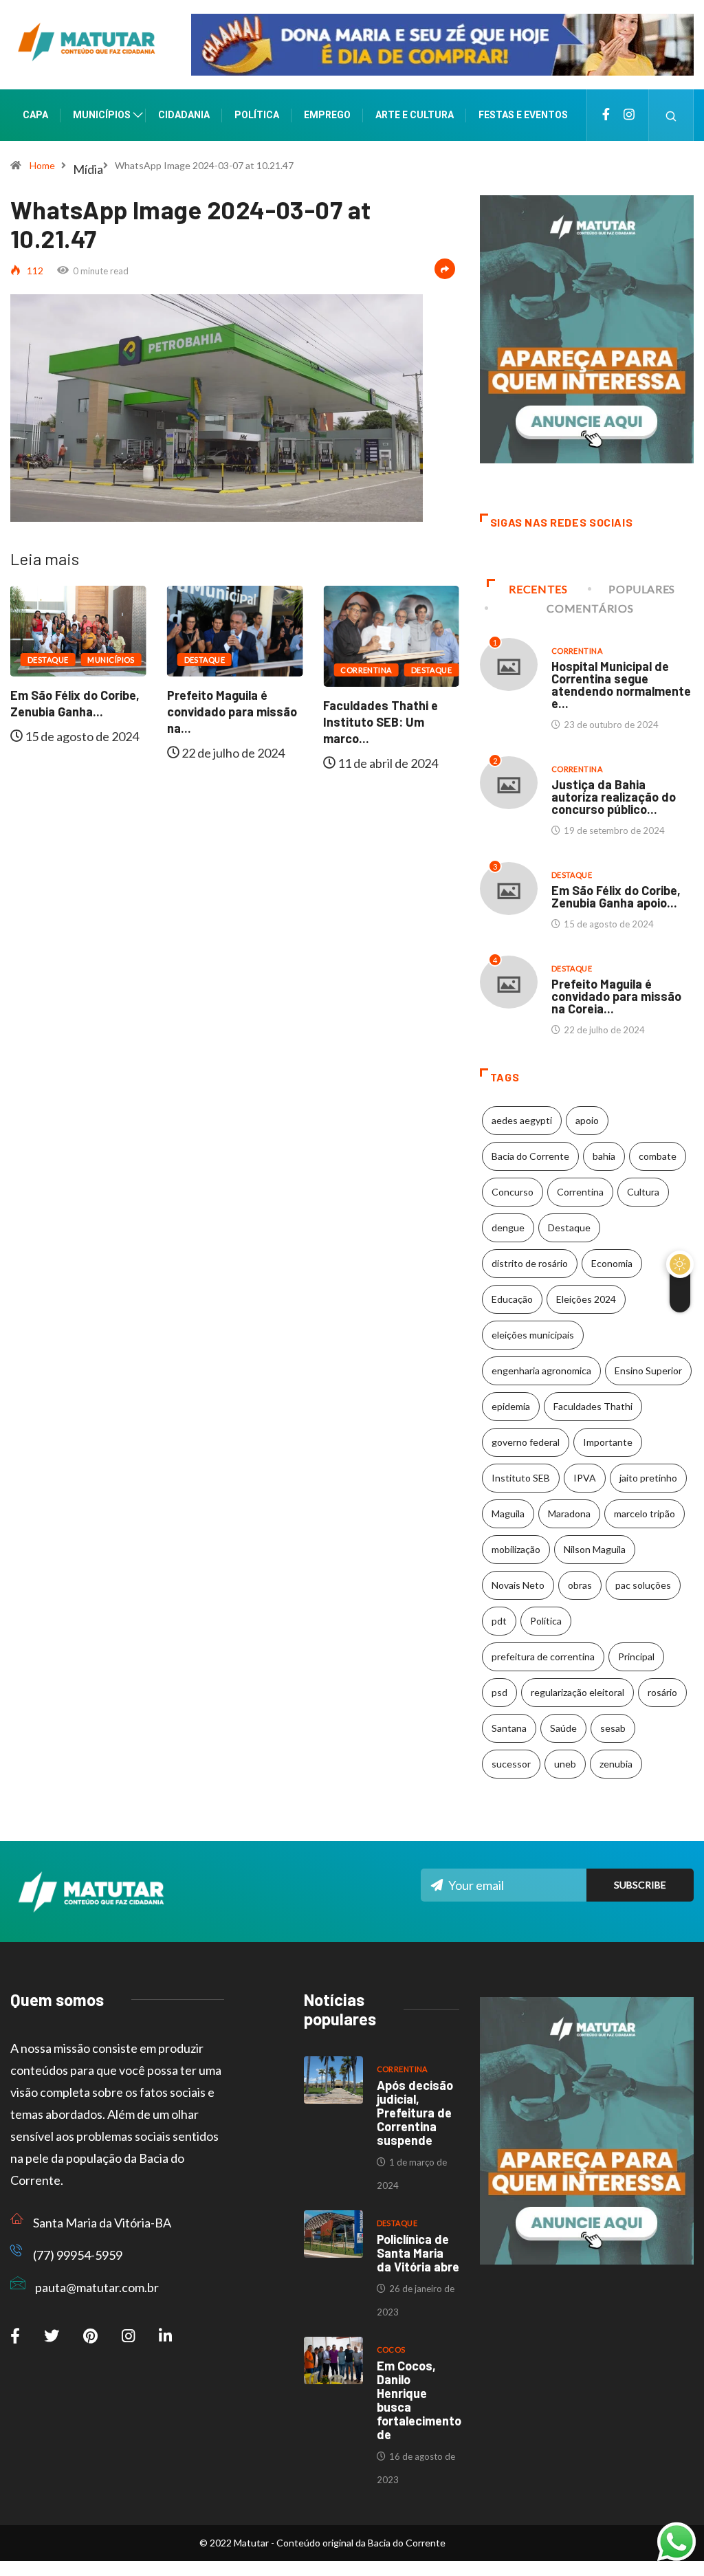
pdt (499, 1621)
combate (658, 1156)
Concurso (513, 1192)
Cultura (643, 1192)
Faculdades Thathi (593, 1406)
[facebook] (606, 115)
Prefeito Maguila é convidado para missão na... (232, 712)
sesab (613, 1728)
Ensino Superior (648, 1370)
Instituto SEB (521, 1478)
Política (257, 115)
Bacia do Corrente (530, 1156)
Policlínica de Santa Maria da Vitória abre (418, 2253)
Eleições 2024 (586, 1299)
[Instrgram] (629, 115)
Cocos (391, 2349)
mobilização (516, 1549)
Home (42, 165)
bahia (604, 1156)
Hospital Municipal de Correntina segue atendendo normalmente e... (621, 685)
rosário (662, 1692)
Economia (612, 1263)
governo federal (526, 1442)
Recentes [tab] (538, 589)
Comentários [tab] (590, 608)
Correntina (366, 670)
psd (499, 1692)
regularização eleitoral (577, 1692)
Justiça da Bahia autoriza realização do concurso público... (614, 797)
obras (580, 1585)
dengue (508, 1228)
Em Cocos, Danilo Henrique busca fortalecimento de (419, 2400)
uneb (565, 1764)
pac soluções (643, 1585)
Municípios (102, 115)
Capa (35, 115)
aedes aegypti (522, 1120)
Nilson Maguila (595, 1549)
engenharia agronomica (541, 1370)
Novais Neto (518, 1585)
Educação (512, 1299)
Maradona (569, 1513)
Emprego (327, 115)
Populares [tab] (642, 589)
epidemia (511, 1406)
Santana (509, 1728)
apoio (587, 1120)
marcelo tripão (645, 1513)
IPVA (585, 1478)
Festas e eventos (523, 115)
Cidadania (184, 115)
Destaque (48, 660)
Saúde (563, 1728)
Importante (608, 1442)
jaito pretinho (648, 1478)
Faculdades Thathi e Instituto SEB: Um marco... (381, 722)
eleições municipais (533, 1335)
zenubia (616, 1764)
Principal (636, 1656)
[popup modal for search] (671, 115)
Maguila (508, 1513)
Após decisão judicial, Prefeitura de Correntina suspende (415, 2113)
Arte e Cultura (415, 115)
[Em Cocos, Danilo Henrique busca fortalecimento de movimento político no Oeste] (333, 2360)
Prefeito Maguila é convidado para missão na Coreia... (616, 996)
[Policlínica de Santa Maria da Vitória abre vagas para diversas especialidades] (333, 2234)
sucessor (511, 1764)
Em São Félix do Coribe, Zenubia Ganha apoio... (616, 896)
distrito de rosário (530, 1263)
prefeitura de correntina (543, 1656)
